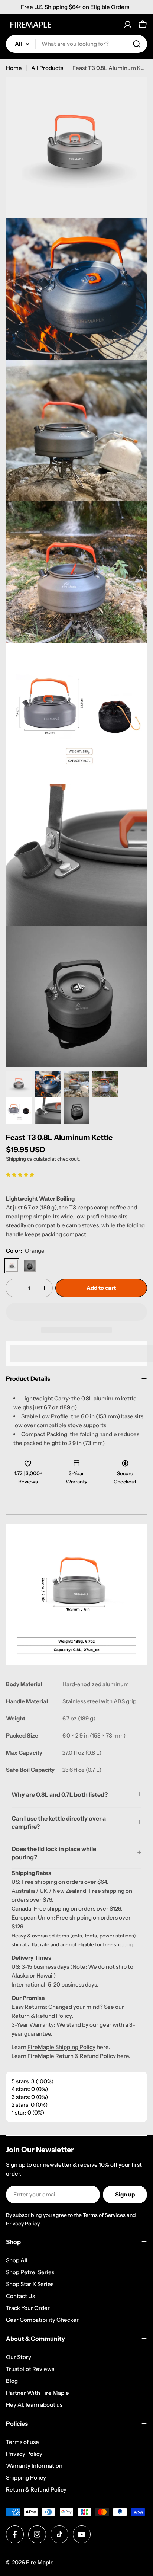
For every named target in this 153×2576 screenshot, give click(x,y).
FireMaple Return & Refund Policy (72, 2056)
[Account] (128, 25)
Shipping (16, 1159)
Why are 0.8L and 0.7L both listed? (60, 1794)
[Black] (30, 1266)
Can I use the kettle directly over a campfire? (59, 1822)
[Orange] (12, 1266)
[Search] (137, 44)
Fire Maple (40, 2562)
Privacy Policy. (23, 2224)
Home (14, 68)
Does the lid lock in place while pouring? (54, 1853)
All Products (47, 68)
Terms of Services (104, 2215)
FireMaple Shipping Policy (61, 2047)
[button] (20, 1174)
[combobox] (76, 44)
